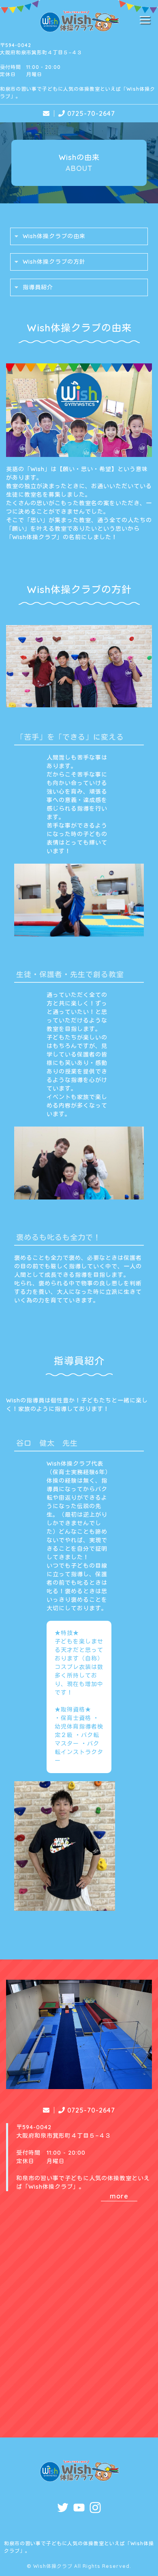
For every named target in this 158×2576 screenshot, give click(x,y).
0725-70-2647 (91, 113)
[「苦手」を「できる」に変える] (79, 932)
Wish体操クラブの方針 (54, 262)
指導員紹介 (38, 287)
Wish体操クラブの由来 (54, 236)
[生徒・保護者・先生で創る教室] (79, 1195)
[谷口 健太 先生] (65, 1906)
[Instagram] (95, 2509)
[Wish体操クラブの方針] (79, 702)
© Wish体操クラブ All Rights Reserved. (79, 2566)
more (119, 2196)
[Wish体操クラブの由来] (79, 452)
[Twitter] (63, 2509)
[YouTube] (79, 2509)
